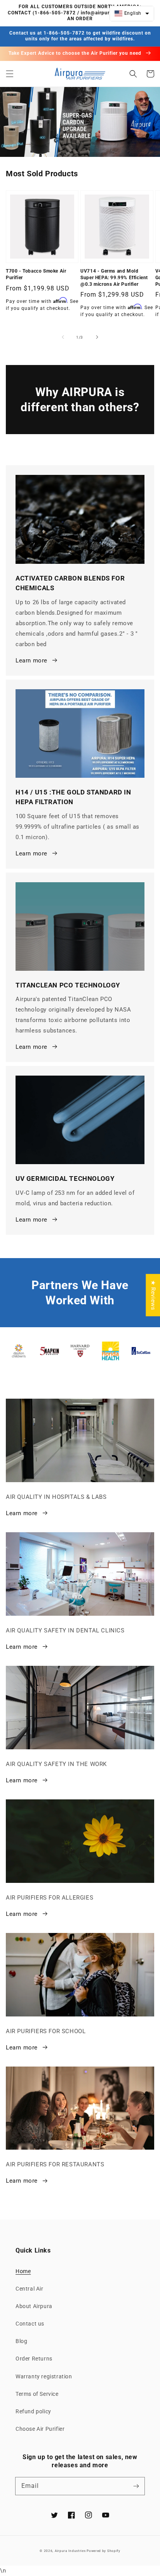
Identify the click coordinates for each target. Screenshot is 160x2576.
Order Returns (34, 2359)
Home (23, 2271)
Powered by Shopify (103, 2551)
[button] (10, 74)
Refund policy (33, 2411)
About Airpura (34, 2306)
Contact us (30, 2324)
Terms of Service (37, 2394)
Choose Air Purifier (40, 2429)
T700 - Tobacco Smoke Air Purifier (36, 274)
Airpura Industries (70, 2551)
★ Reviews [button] (153, 1295)
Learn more (31, 661)
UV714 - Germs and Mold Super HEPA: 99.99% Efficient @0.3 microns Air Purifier (114, 278)
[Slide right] (97, 337)
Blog (21, 2341)
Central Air (30, 2289)
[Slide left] (63, 337)
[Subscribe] (136, 2486)
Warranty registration (44, 2376)
